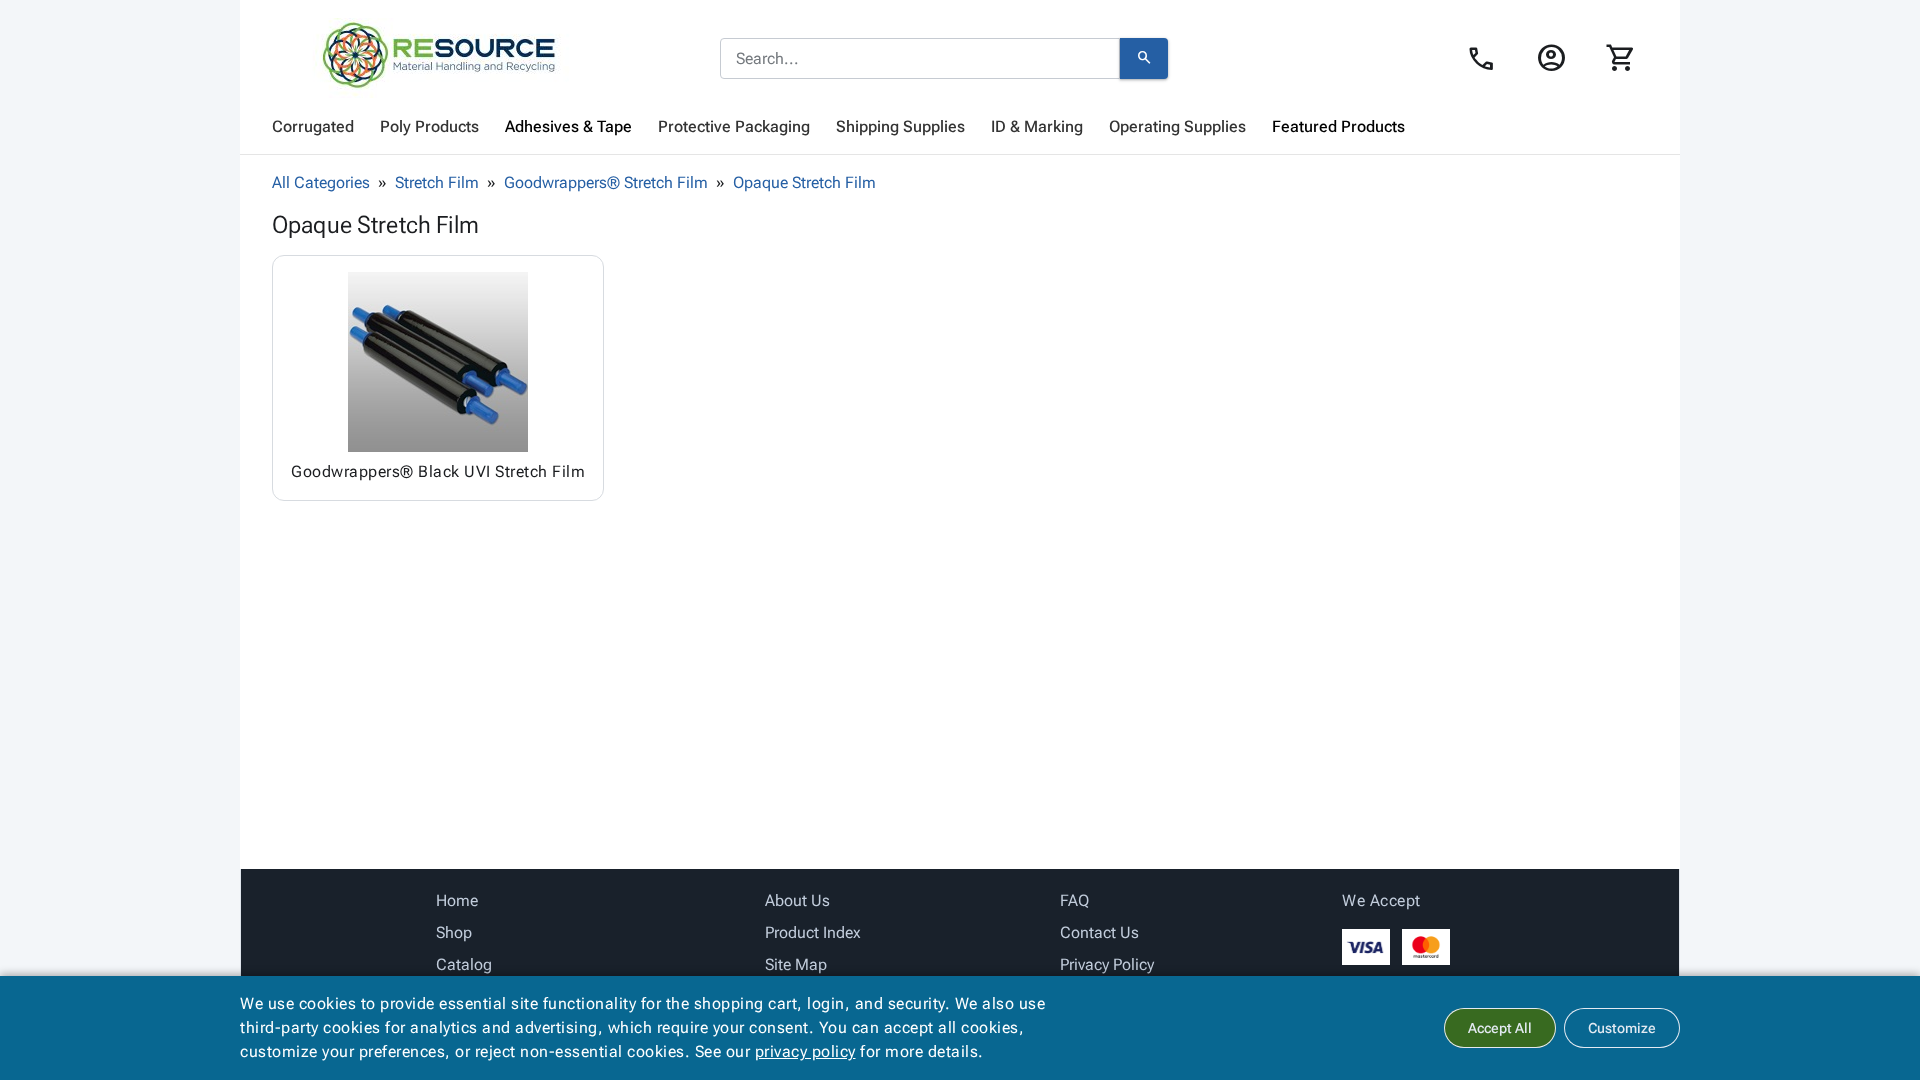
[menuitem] (313, 127)
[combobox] (920, 59)
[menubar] (960, 127)
